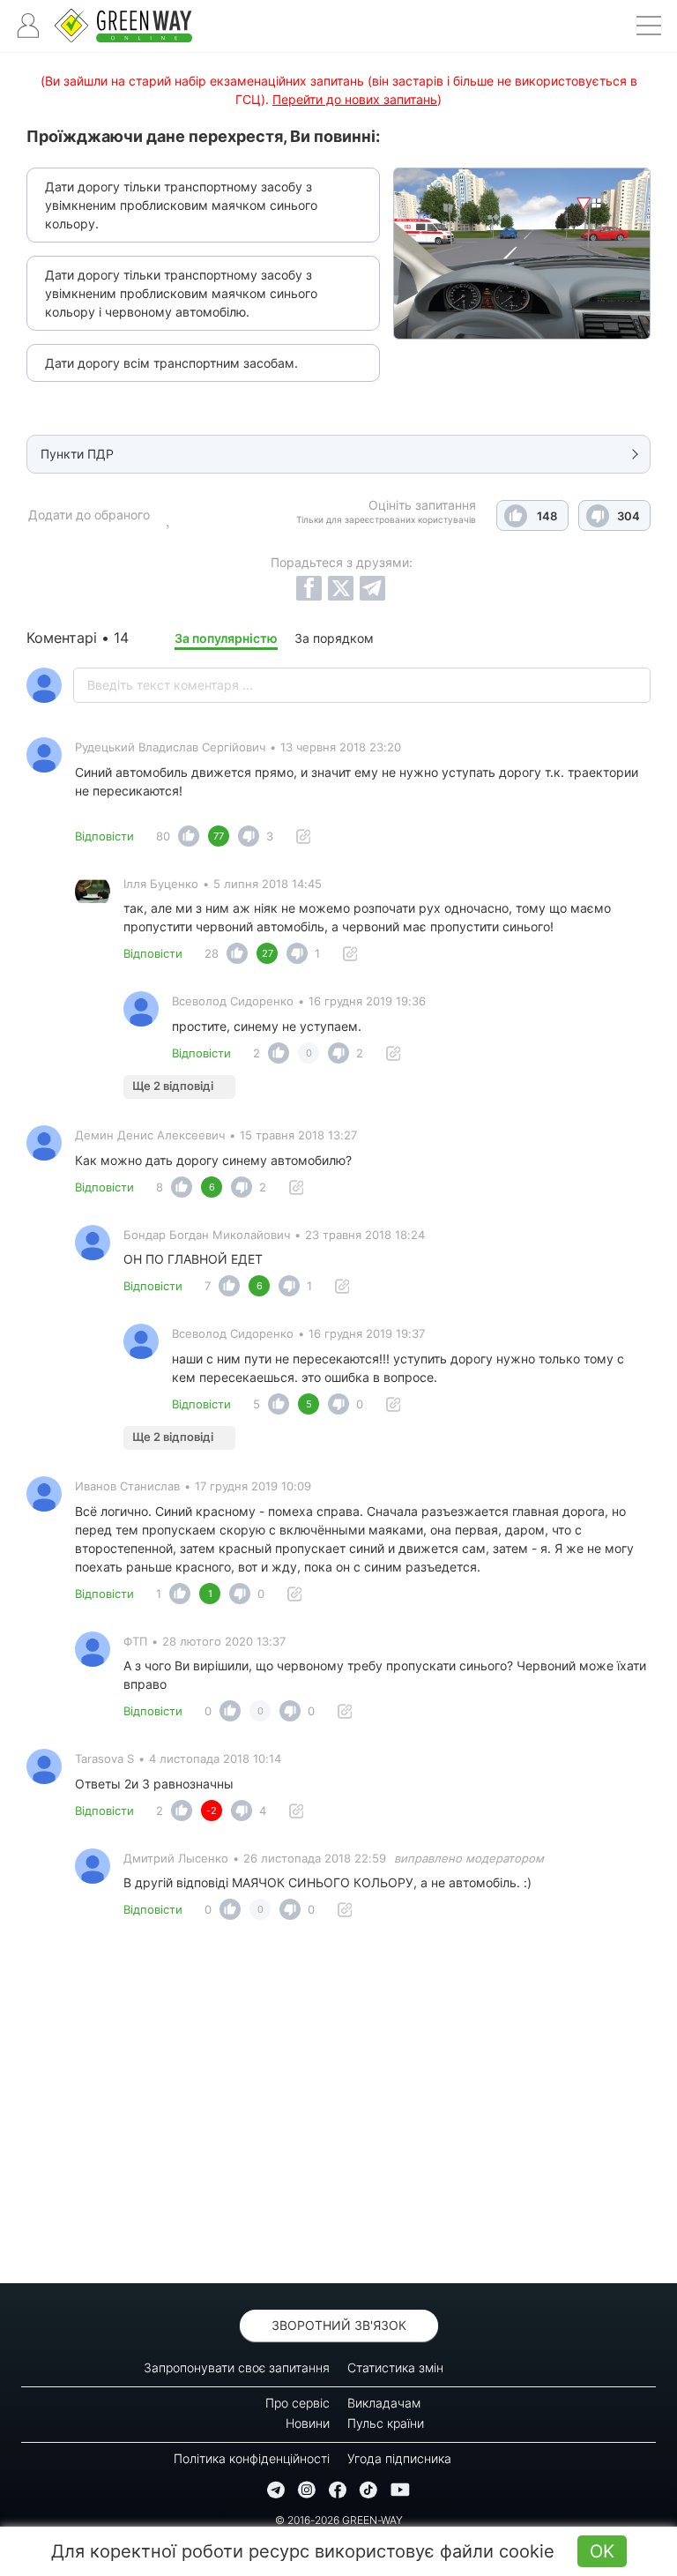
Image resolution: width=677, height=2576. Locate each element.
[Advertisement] (338, 2107)
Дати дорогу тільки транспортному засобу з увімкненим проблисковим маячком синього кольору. (181, 205)
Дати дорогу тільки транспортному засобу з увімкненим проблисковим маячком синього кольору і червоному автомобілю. (181, 293)
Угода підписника (399, 2458)
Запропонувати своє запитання (237, 2367)
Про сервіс (298, 2403)
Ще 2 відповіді (173, 1086)
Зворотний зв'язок (339, 2325)
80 (163, 836)
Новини (308, 2423)
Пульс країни (386, 2423)
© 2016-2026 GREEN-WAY (339, 2520)
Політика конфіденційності (252, 2458)
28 (212, 953)
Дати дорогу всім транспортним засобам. (171, 363)
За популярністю (226, 638)
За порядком (334, 638)
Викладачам (384, 2403)
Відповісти (104, 836)
